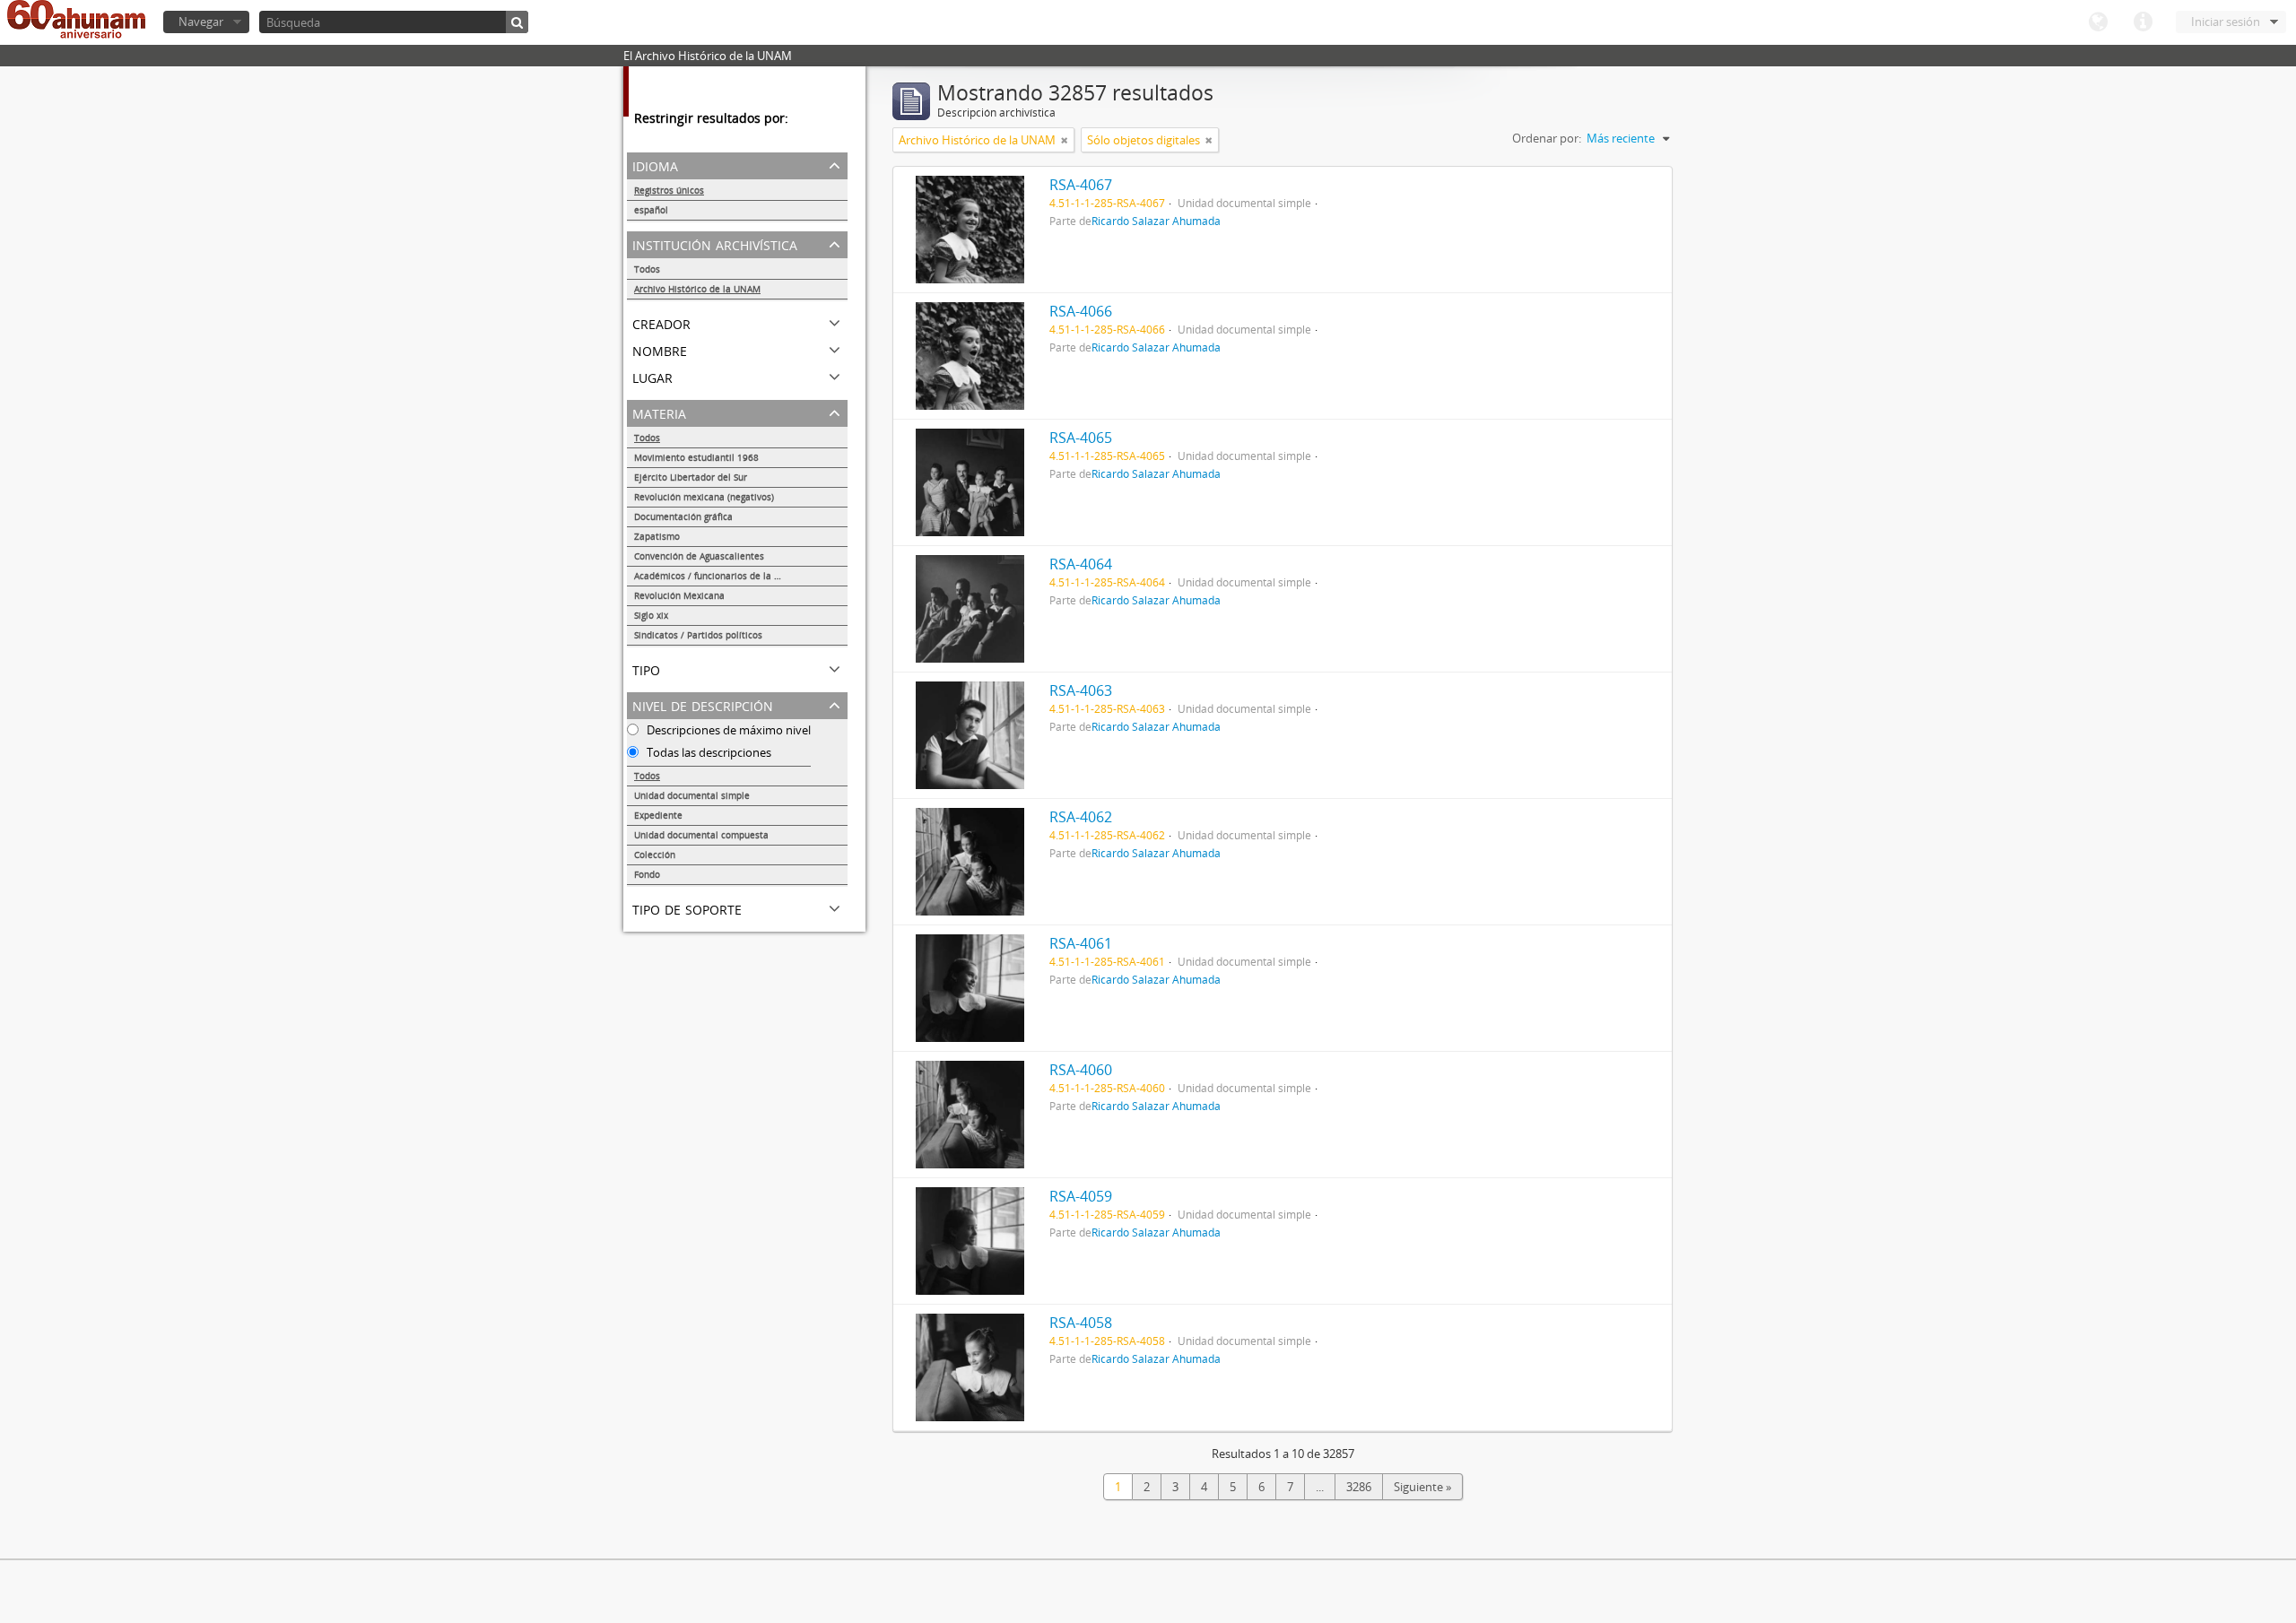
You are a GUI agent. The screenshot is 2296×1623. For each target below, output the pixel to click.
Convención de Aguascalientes (699, 556)
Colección (655, 855)
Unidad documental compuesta (701, 835)
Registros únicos (669, 190)
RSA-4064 (1081, 564)
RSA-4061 (1081, 943)
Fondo (647, 874)
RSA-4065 (1081, 438)
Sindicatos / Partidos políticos (698, 635)
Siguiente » (1422, 1487)
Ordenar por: (1547, 138)
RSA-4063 (1081, 690)
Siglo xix (651, 615)
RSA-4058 (1081, 1323)
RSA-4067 (1081, 185)
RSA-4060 (1081, 1070)
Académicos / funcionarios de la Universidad (730, 576)
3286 (1359, 1487)
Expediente (658, 815)
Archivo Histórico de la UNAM (697, 289)
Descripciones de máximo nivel (727, 730)
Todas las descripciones (708, 752)
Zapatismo (657, 536)
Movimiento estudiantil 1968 (696, 457)
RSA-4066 (1081, 311)
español (651, 210)
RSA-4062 (1081, 817)
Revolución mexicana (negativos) (704, 497)
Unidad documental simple (692, 795)
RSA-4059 (1081, 1196)
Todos (647, 269)
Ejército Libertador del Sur (691, 477)
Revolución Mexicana (679, 595)
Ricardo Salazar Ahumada (1156, 221)
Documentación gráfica (683, 516)
